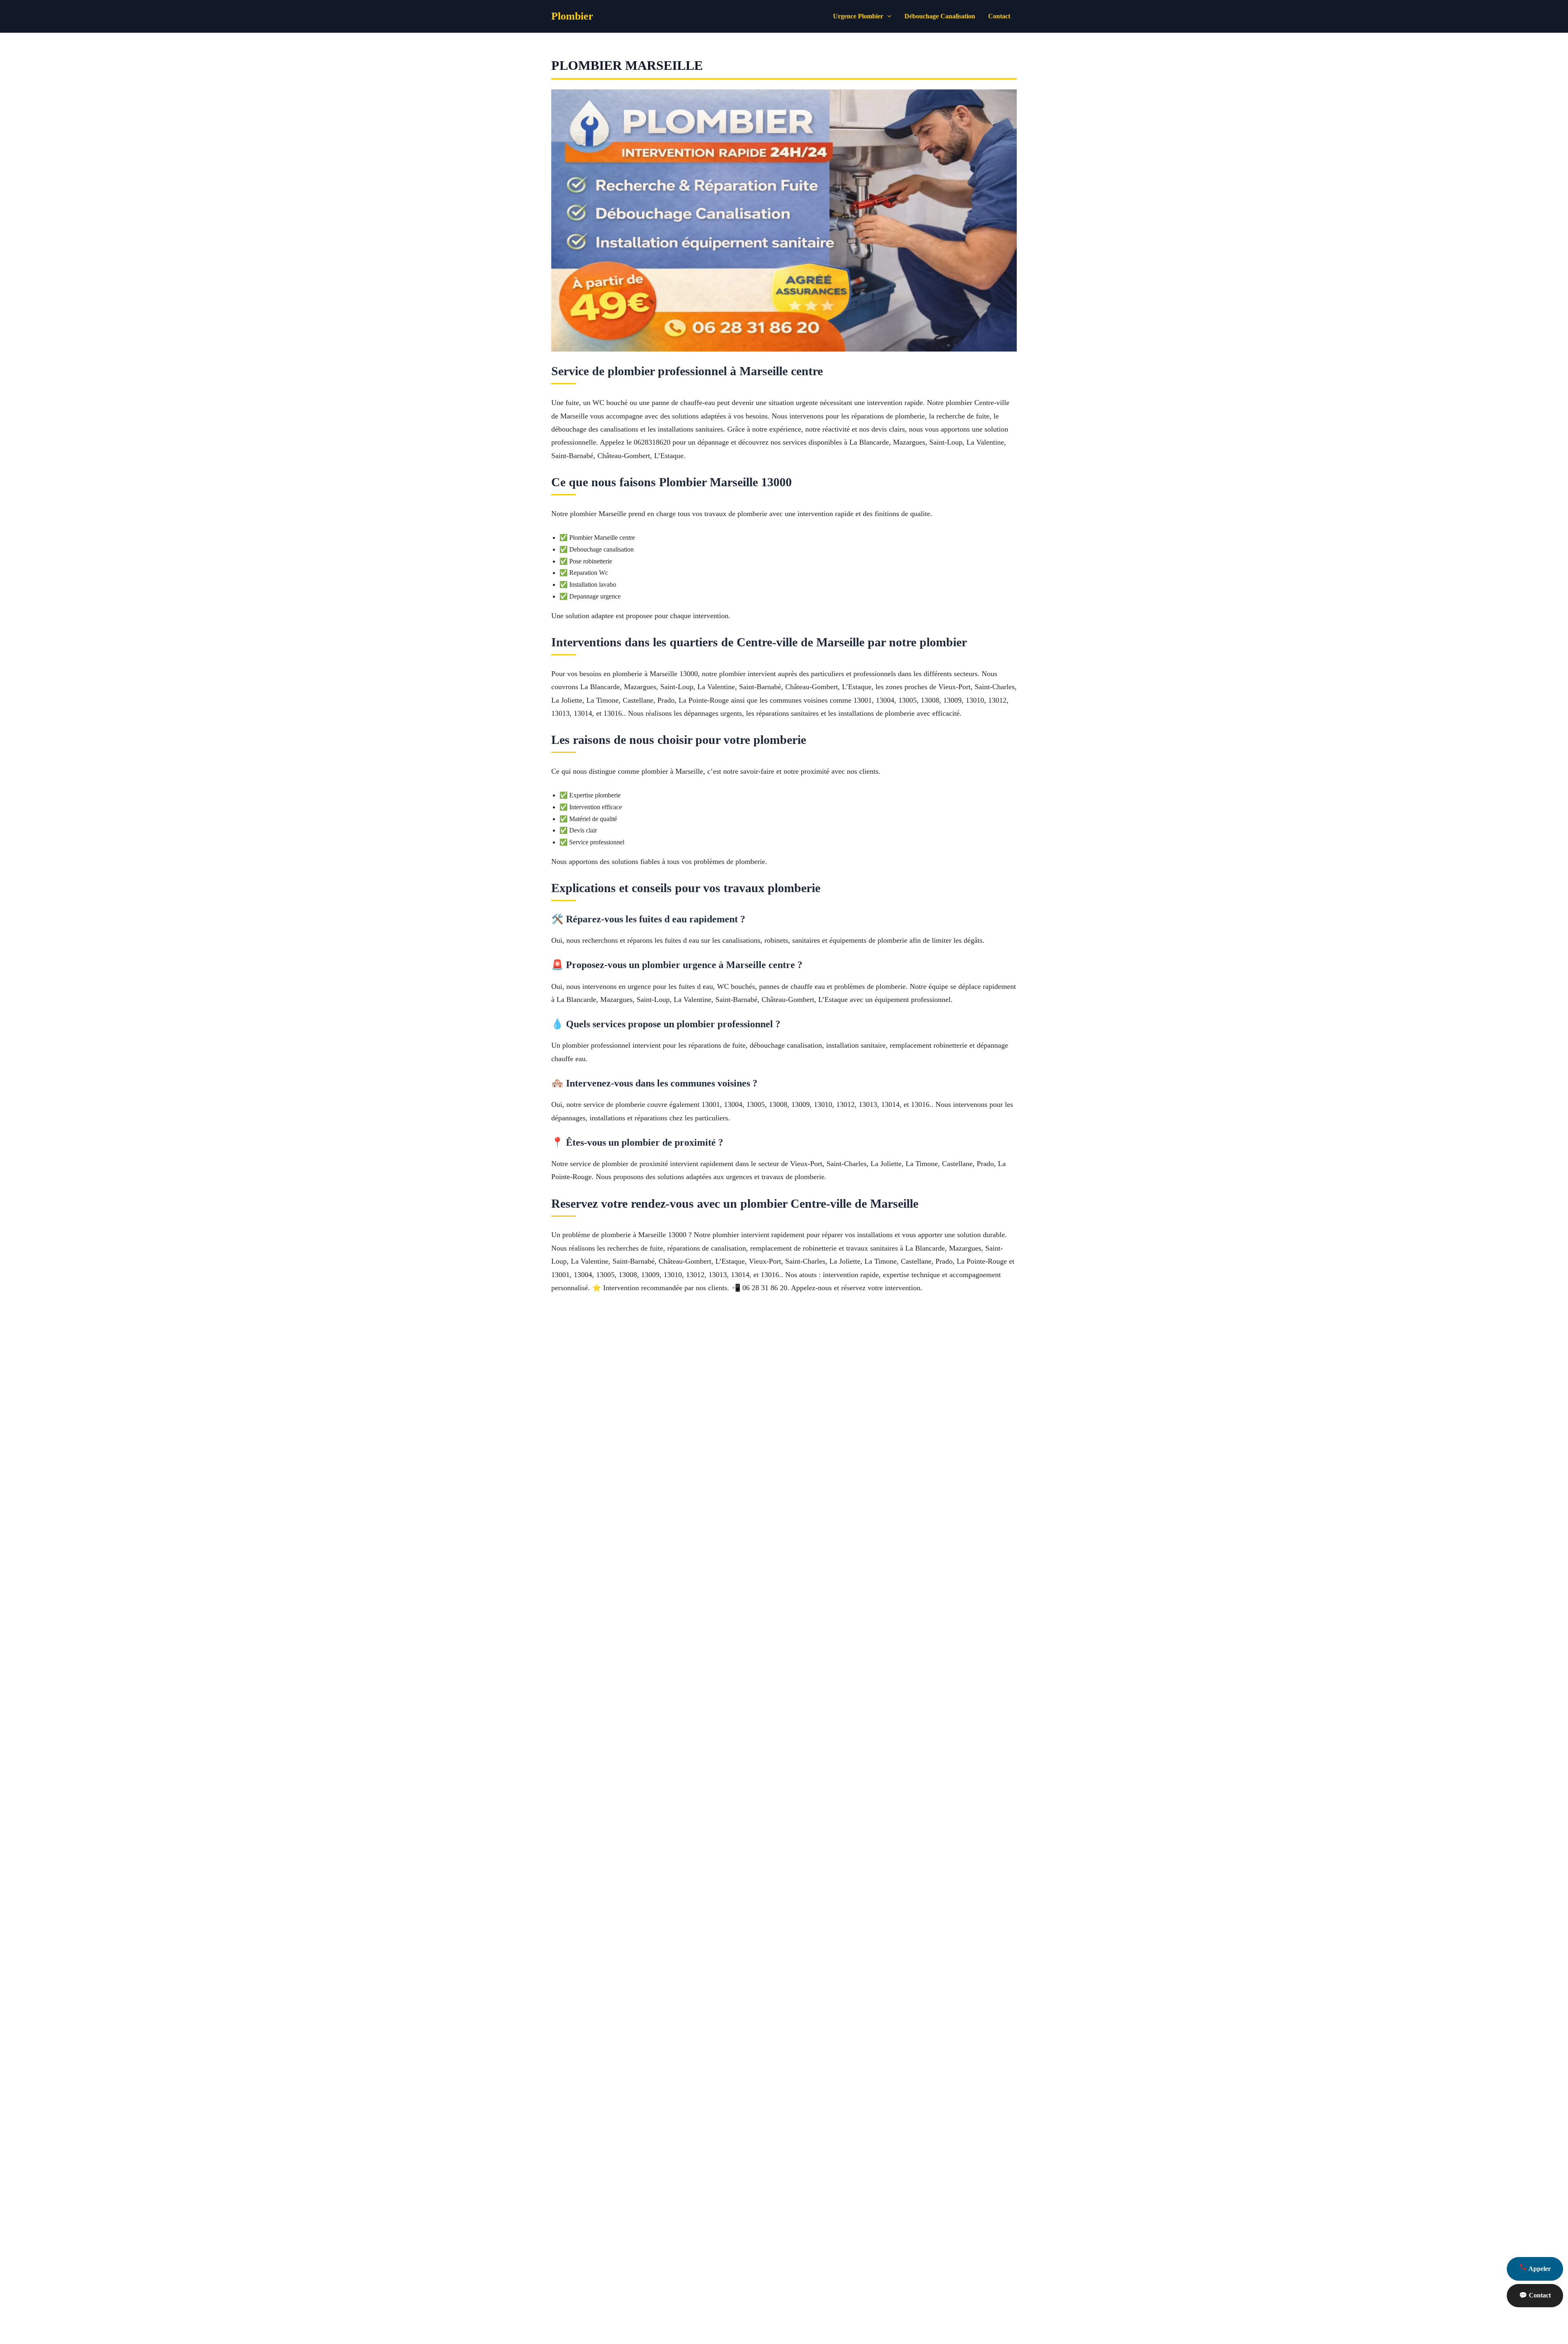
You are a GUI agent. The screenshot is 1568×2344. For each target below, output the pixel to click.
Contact (999, 16)
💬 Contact (1535, 2295)
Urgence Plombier (858, 16)
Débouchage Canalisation (940, 16)
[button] (887, 16)
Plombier (572, 16)
